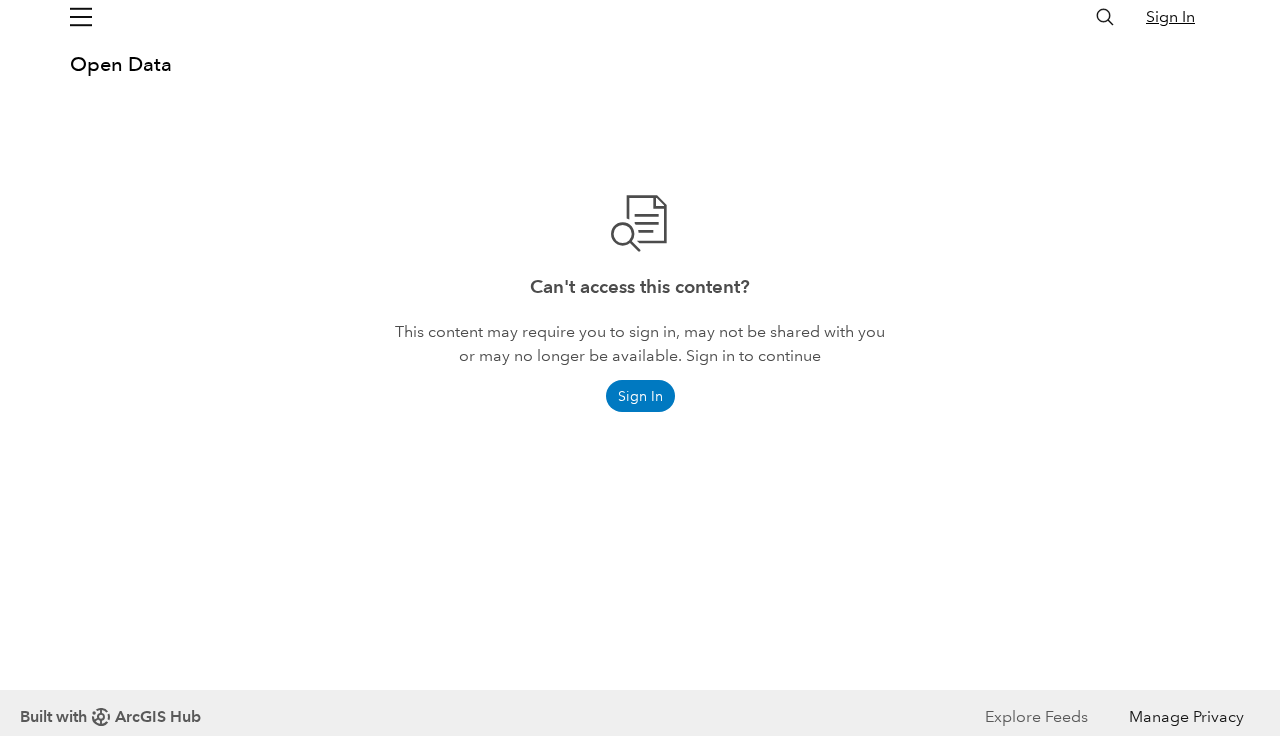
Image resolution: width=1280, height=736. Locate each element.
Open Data (121, 64)
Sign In (1170, 16)
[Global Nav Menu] (81, 17)
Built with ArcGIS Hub (110, 716)
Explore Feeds (1036, 716)
